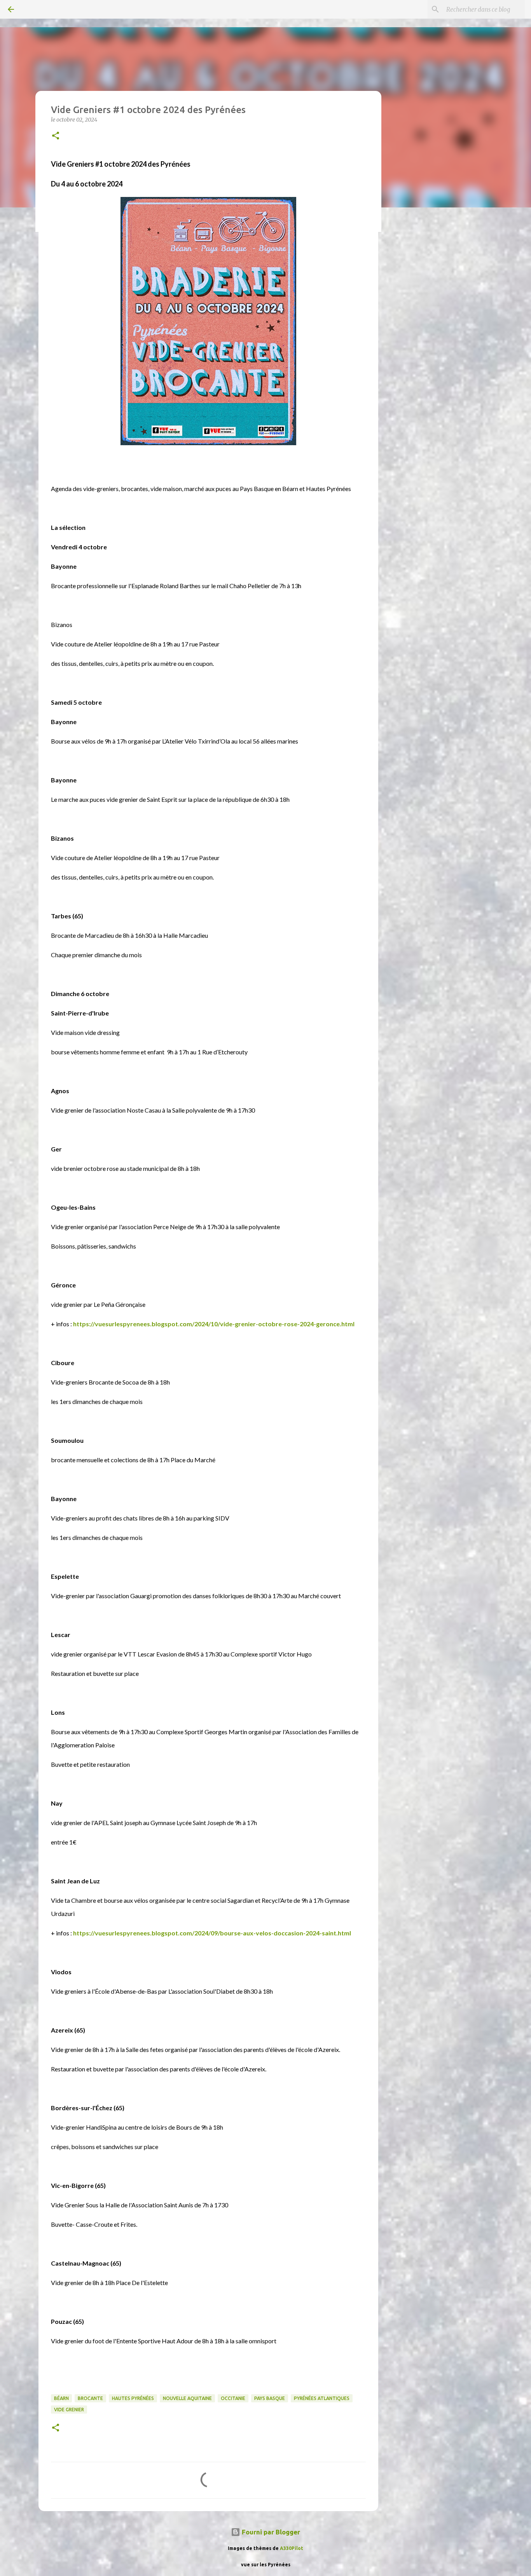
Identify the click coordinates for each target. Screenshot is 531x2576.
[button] (56, 136)
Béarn (61, 2398)
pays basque (270, 2398)
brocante (90, 2398)
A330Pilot (292, 2548)
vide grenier (69, 2410)
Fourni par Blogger (270, 2532)
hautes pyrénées (133, 2398)
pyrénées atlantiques (322, 2398)
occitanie (233, 2398)
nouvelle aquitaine (187, 2398)
